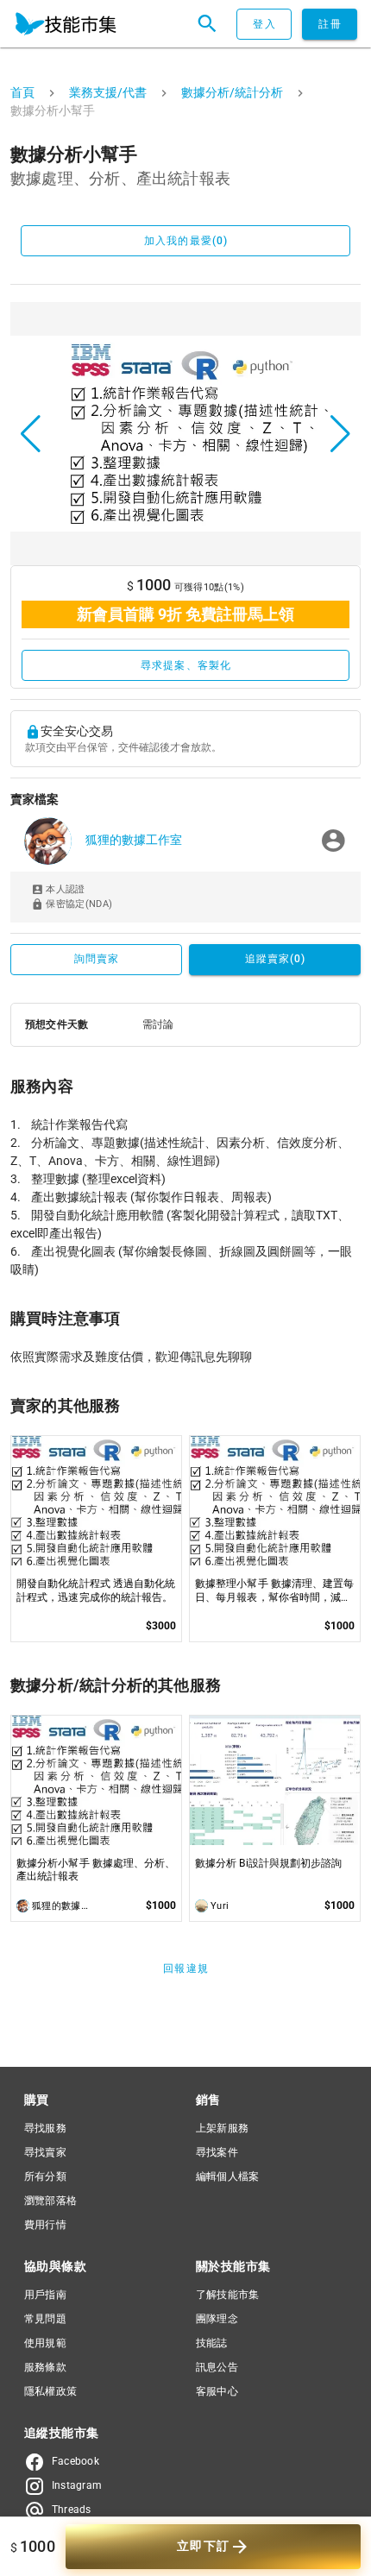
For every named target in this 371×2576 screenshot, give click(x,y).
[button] (31, 434)
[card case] (66, 24)
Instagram (77, 2485)
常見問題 (45, 2319)
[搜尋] (207, 24)
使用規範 (45, 2343)
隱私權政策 (50, 2391)
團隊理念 (217, 2319)
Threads (72, 2510)
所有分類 (45, 2176)
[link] (185, 841)
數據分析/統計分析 (232, 92)
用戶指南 (45, 2295)
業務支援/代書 (108, 92)
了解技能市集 (227, 2295)
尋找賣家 (45, 2152)
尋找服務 (45, 2128)
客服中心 (217, 2391)
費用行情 (45, 2225)
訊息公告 (217, 2367)
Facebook (75, 2461)
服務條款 (45, 2367)
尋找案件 (217, 2152)
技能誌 (212, 2343)
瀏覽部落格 (50, 2201)
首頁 (22, 92)
